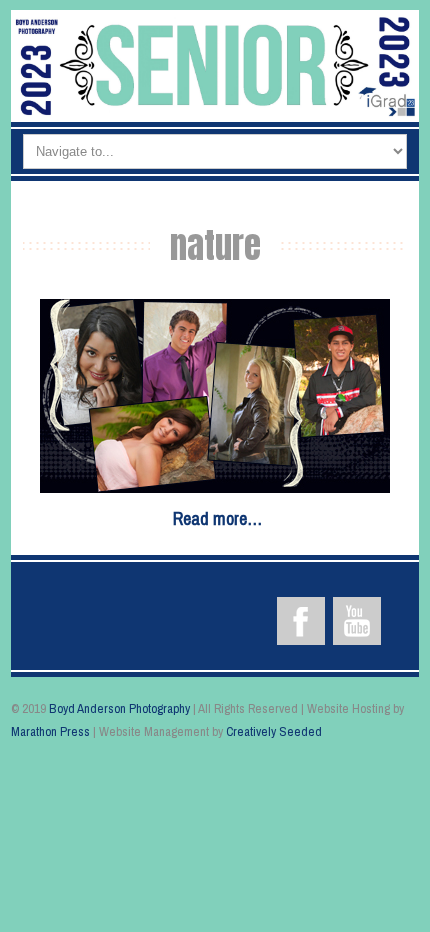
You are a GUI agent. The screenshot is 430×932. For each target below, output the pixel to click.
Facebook (301, 621)
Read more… (217, 518)
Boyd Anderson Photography (119, 708)
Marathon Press (50, 731)
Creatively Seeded (274, 731)
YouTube (357, 621)
